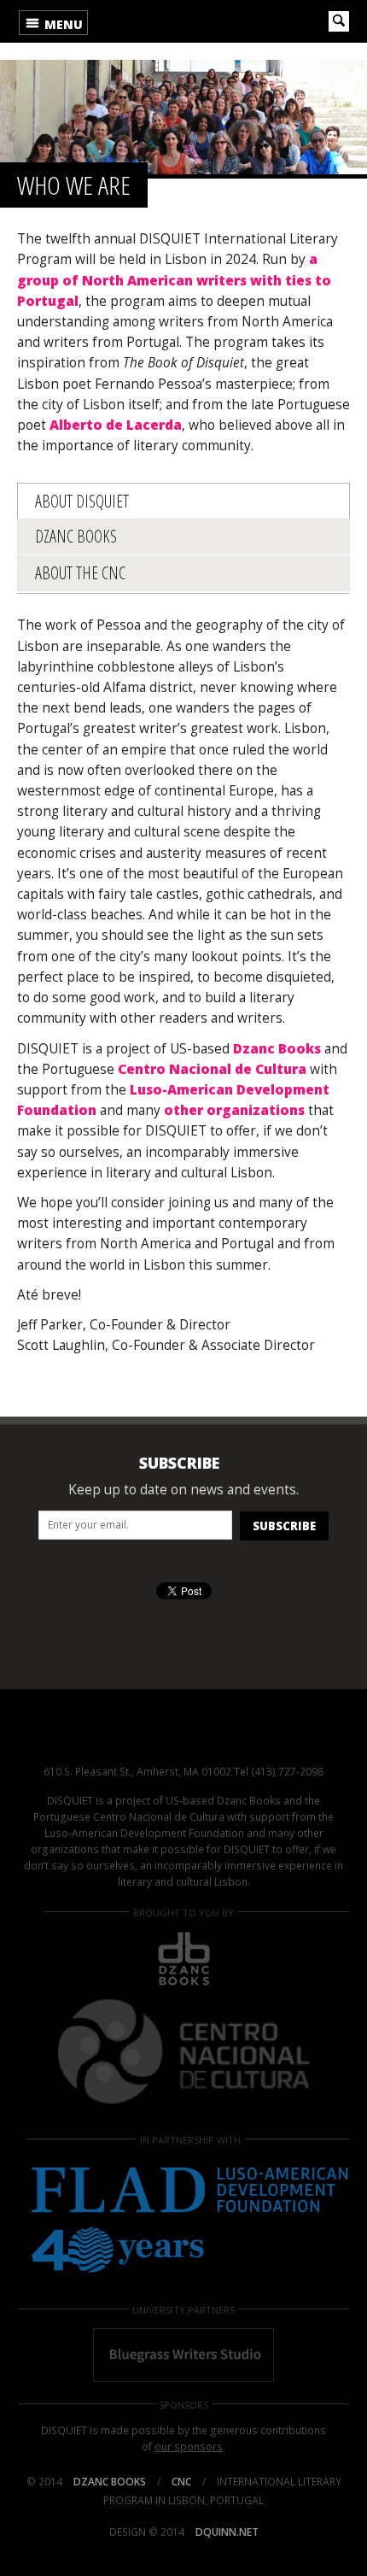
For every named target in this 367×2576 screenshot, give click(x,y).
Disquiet (183, 1737)
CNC (181, 2482)
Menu (62, 24)
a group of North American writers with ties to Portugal (174, 280)
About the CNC (80, 573)
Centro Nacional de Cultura (212, 1069)
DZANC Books (76, 536)
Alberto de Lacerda (114, 425)
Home (152, 21)
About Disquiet (82, 501)
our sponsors (189, 2447)
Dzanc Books (277, 1049)
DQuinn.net (227, 2532)
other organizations (234, 1110)
